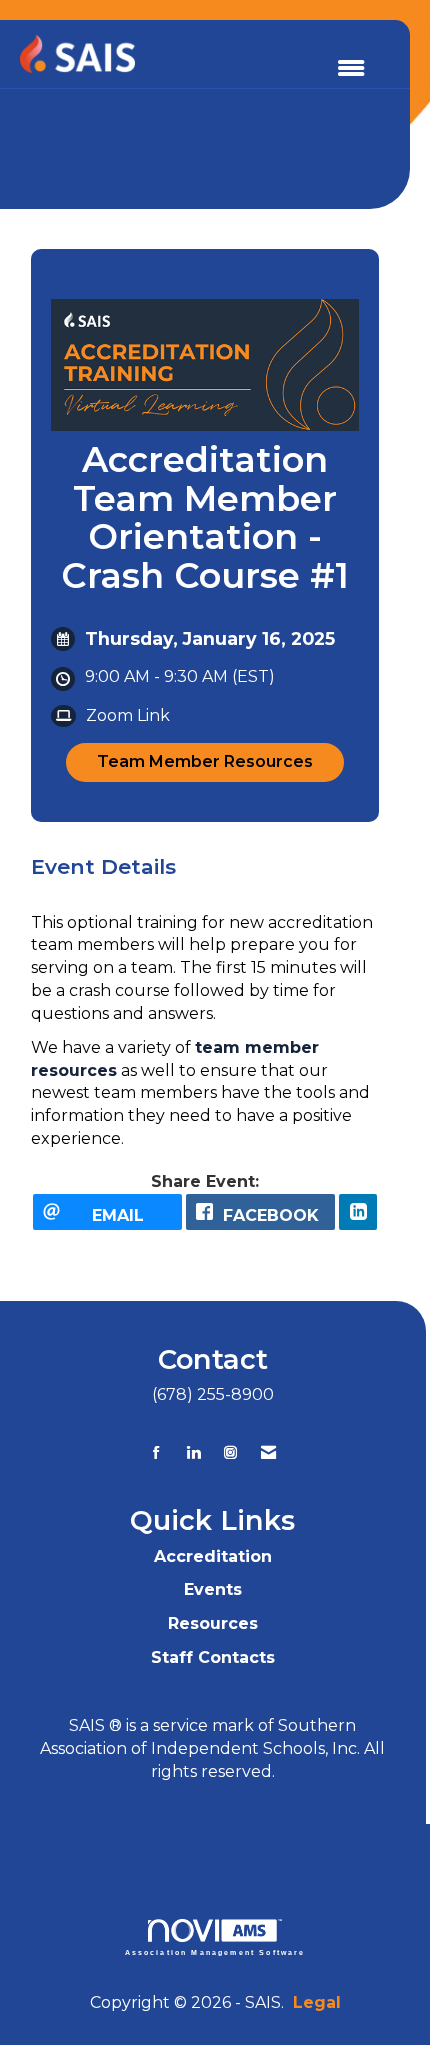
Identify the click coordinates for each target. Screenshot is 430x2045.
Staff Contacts (213, 1657)
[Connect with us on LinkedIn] (193, 1452)
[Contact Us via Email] (268, 1452)
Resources (213, 1623)
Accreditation (213, 1556)
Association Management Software (215, 1952)
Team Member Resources (205, 761)
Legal (317, 2002)
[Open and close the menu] (351, 69)
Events (213, 1589)
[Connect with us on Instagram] (230, 1452)
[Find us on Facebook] (156, 1452)
